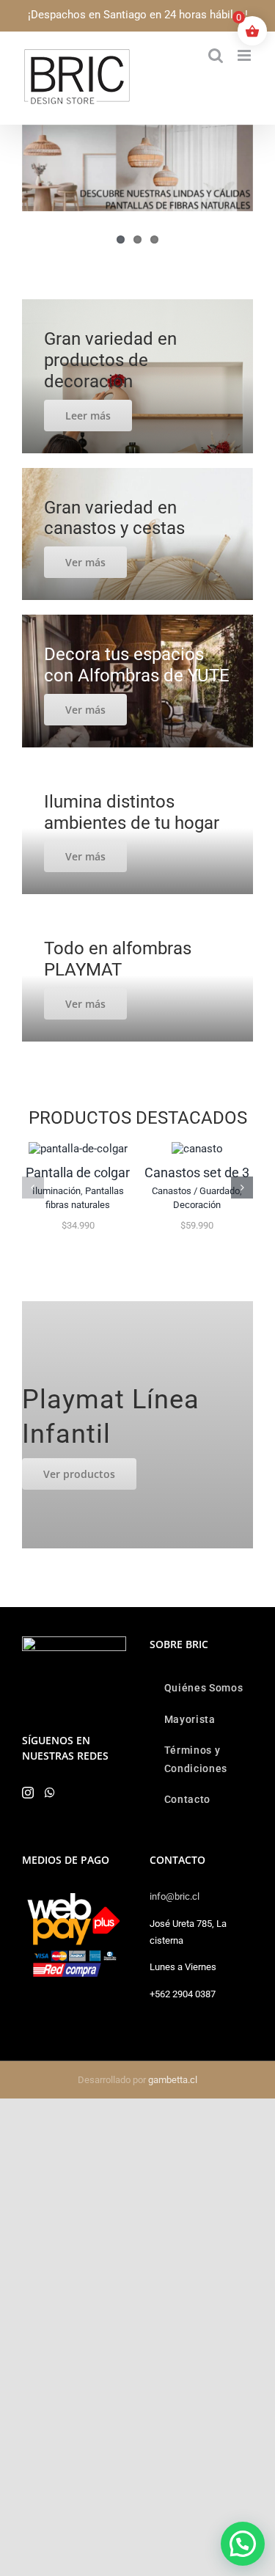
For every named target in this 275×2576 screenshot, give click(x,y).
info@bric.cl (175, 1896)
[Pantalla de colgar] (78, 1149)
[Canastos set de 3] (197, 1149)
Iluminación (56, 1191)
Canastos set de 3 (197, 1172)
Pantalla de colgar (78, 1172)
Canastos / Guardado (196, 1191)
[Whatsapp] (50, 1793)
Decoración (197, 1205)
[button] (33, 1188)
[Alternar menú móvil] (245, 55)
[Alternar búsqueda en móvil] (216, 55)
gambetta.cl (173, 2080)
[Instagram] (28, 1793)
